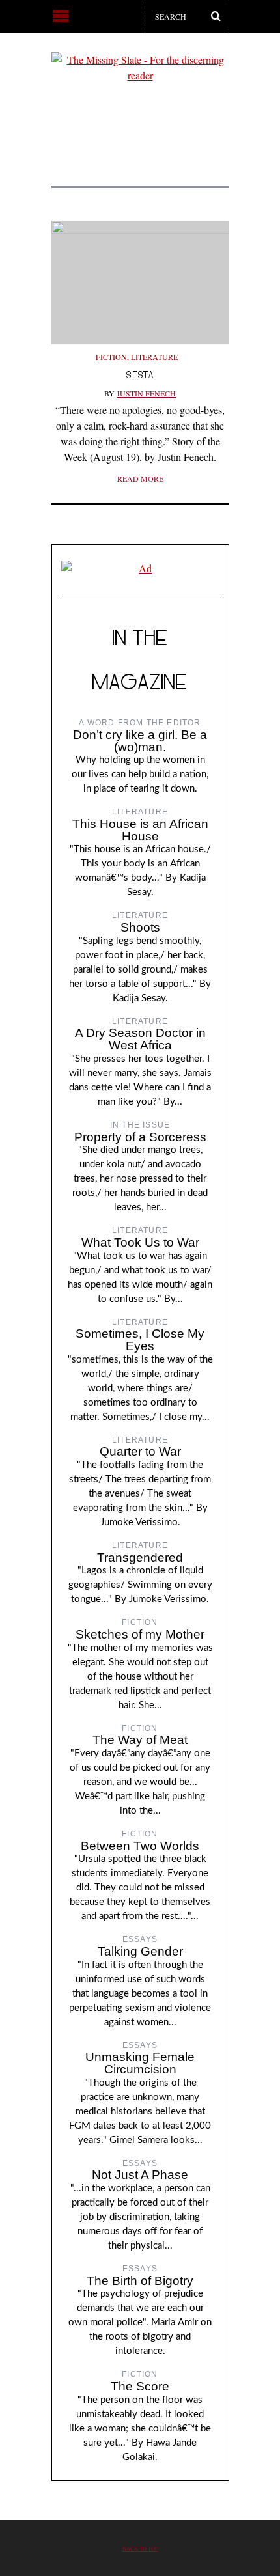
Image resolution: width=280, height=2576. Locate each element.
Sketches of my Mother (140, 1634)
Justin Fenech (146, 393)
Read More (140, 478)
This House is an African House (140, 830)
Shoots (140, 927)
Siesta (140, 375)
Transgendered (140, 1558)
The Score (140, 2386)
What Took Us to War (140, 1242)
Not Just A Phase (140, 2175)
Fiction (111, 357)
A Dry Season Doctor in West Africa (140, 1039)
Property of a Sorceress (140, 1137)
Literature (154, 357)
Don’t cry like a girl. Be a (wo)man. (140, 741)
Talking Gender (140, 1951)
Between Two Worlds (140, 1846)
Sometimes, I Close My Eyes (140, 1340)
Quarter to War (140, 1451)
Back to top (140, 2548)
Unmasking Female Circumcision (140, 2063)
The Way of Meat (140, 1740)
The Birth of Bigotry (140, 2281)
